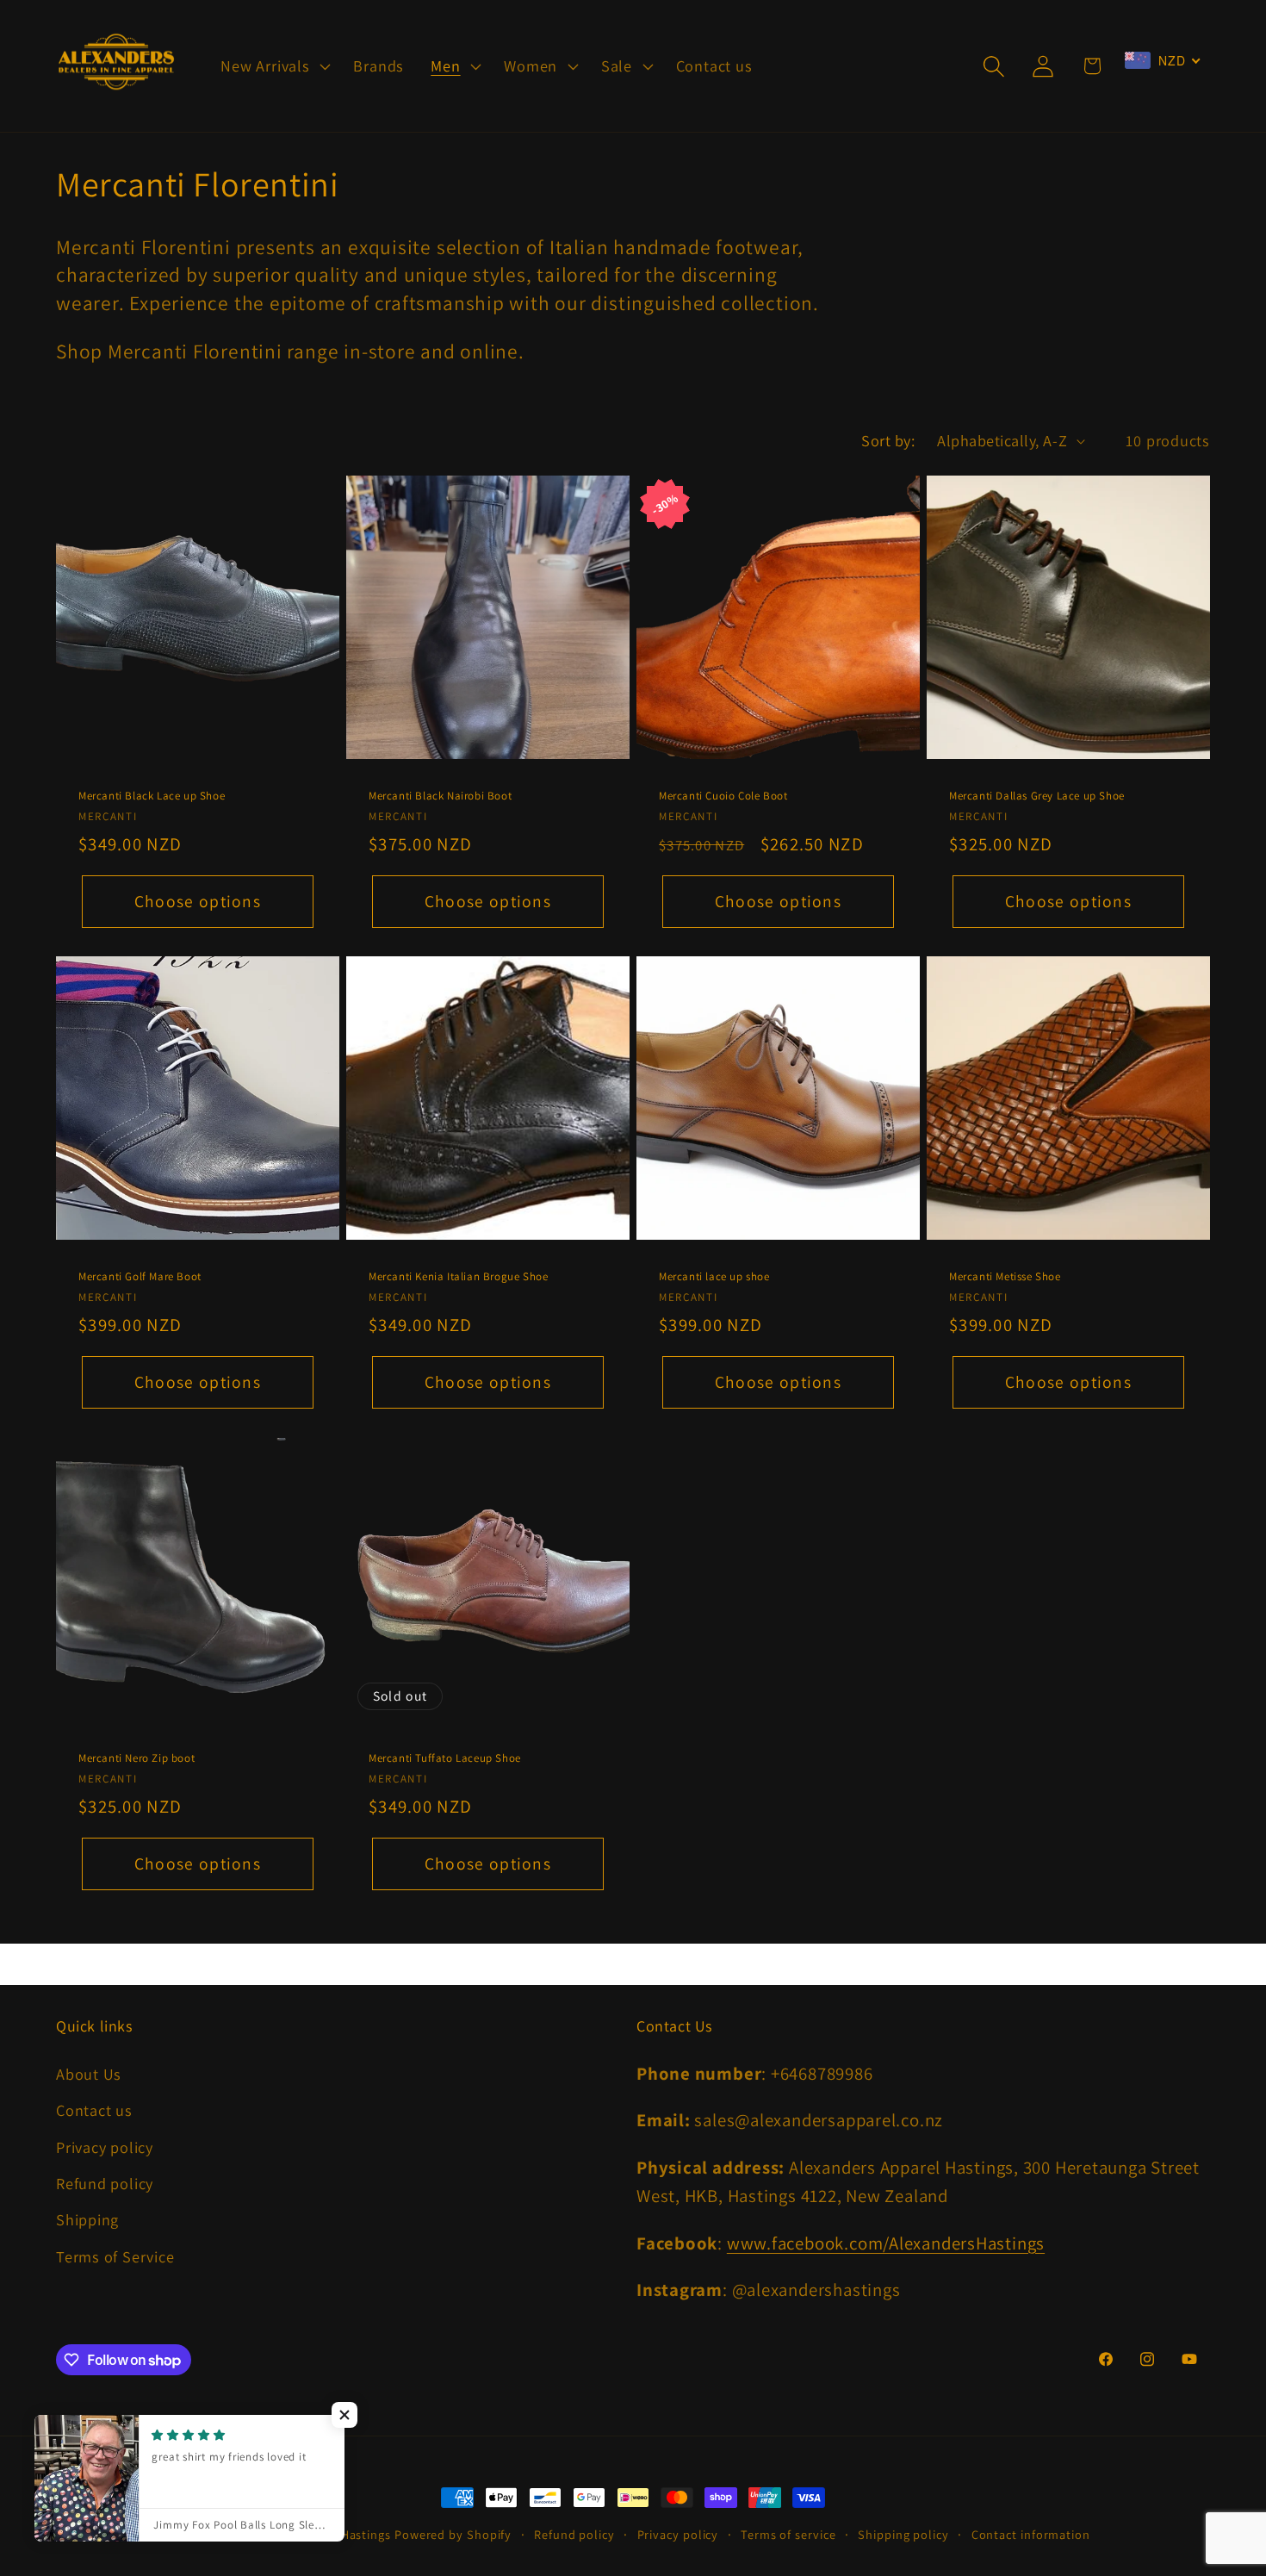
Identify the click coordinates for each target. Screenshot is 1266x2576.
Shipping (87, 2219)
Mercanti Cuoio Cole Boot (723, 796)
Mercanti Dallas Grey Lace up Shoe (1037, 796)
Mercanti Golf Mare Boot (140, 1278)
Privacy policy (105, 2147)
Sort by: (888, 440)
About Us (89, 2074)
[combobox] (1163, 60)
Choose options (198, 901)
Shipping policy (903, 2534)
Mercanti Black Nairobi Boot (440, 796)
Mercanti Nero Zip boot (137, 1759)
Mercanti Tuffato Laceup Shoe (445, 1759)
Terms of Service (115, 2256)
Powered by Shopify (453, 2534)
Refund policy (105, 2183)
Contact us (94, 2110)
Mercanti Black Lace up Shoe (152, 796)
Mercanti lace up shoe (714, 1278)
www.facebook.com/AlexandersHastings (886, 2243)
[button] (274, 66)
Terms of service (788, 2534)
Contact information (1031, 2534)
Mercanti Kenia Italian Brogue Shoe (458, 1278)
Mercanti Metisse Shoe (1005, 1278)
